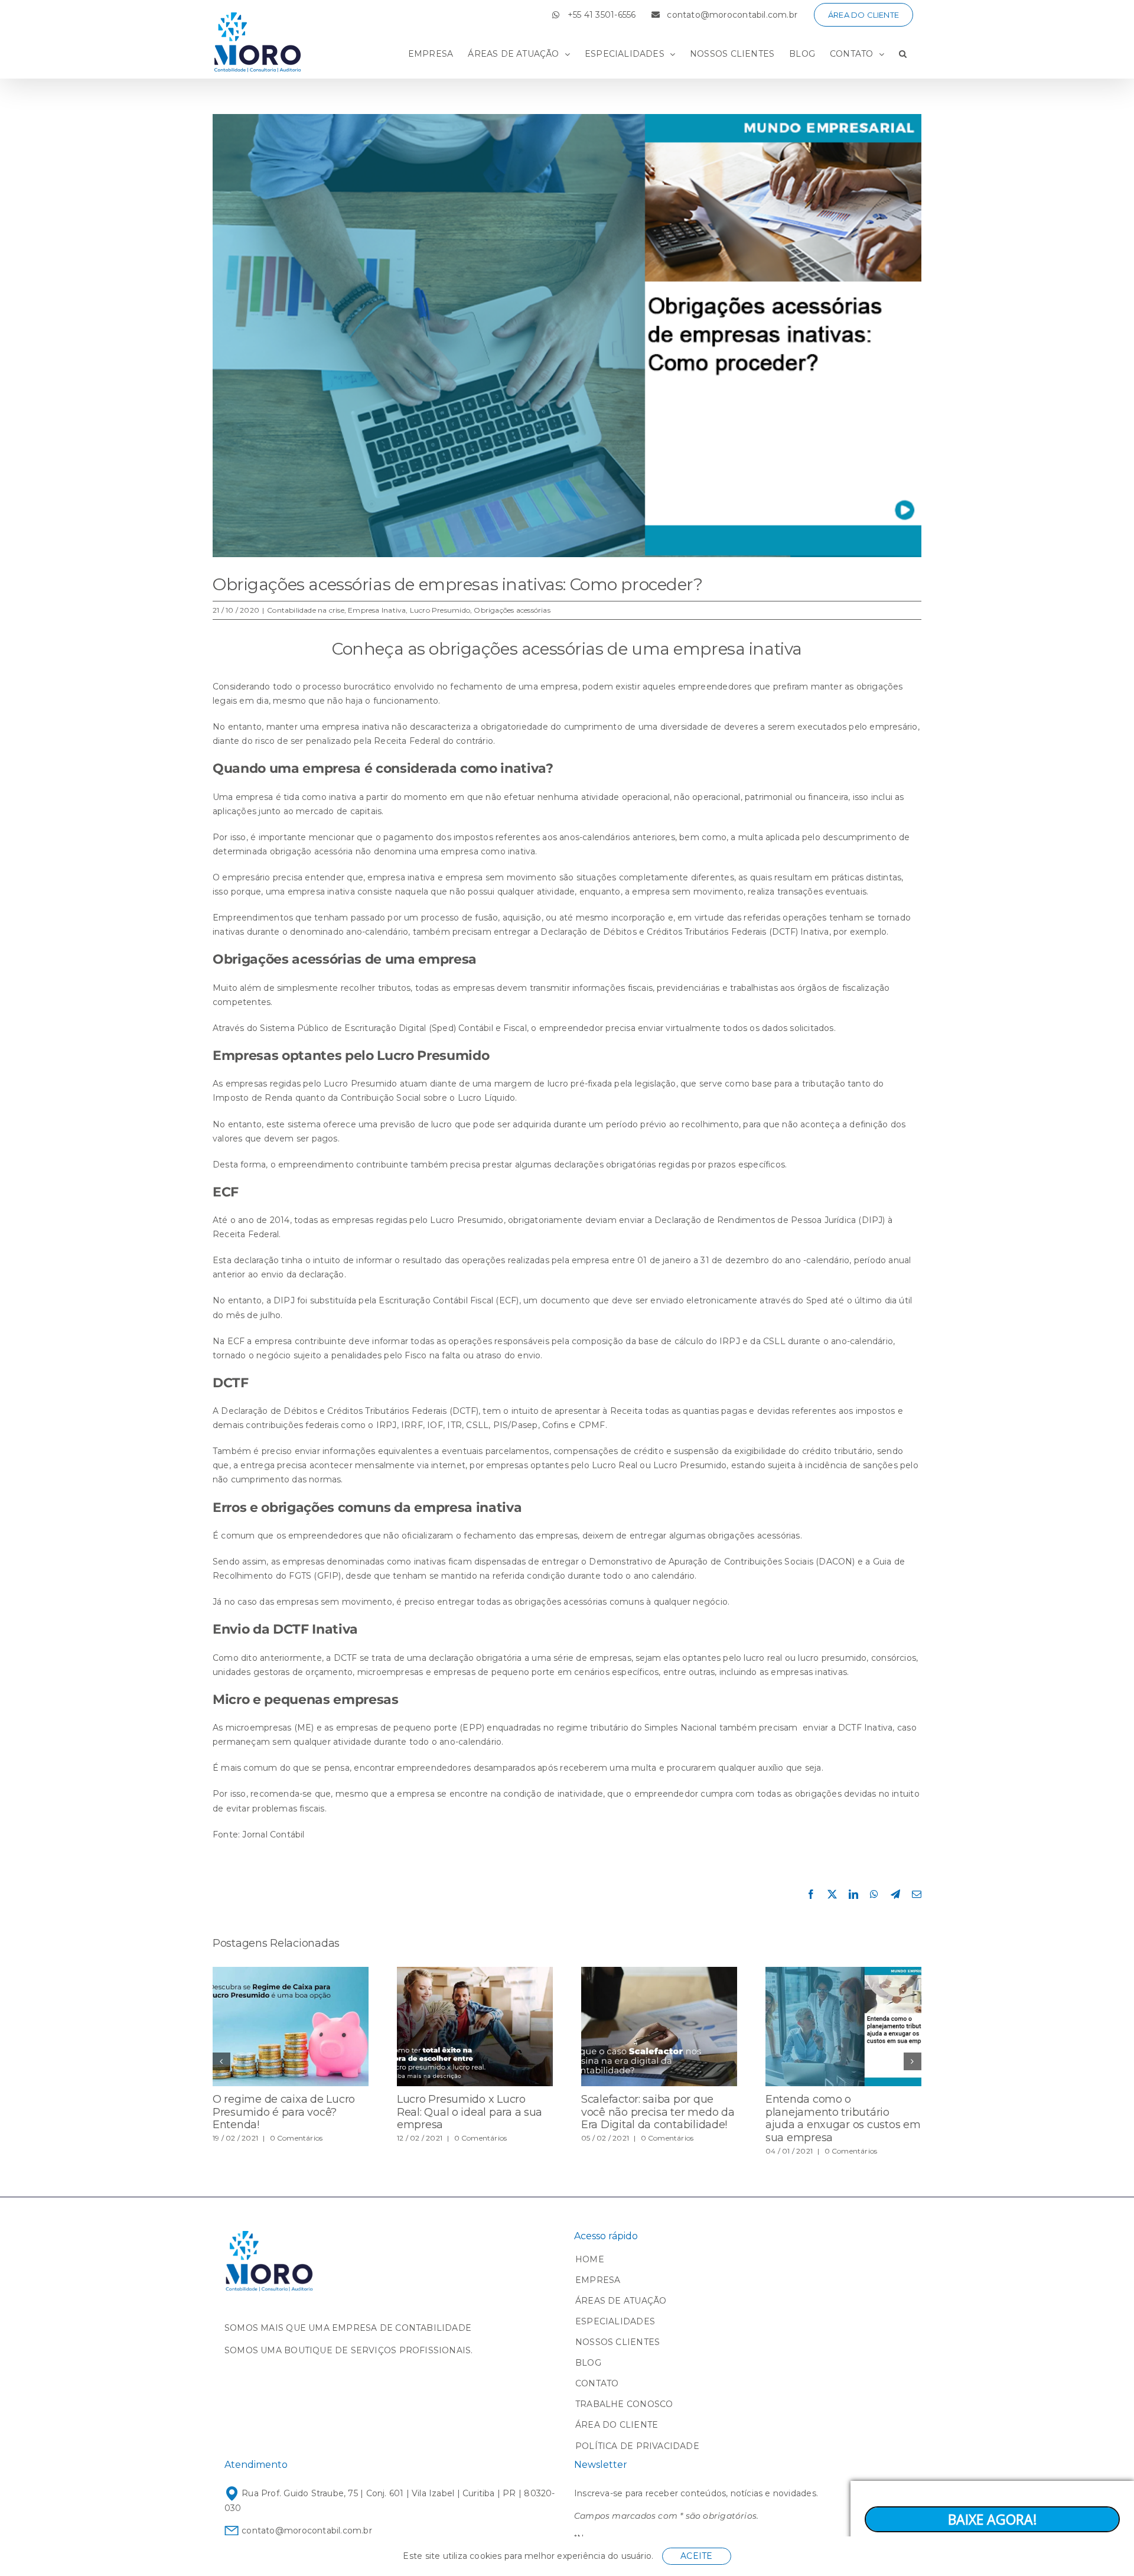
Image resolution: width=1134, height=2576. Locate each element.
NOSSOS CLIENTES (617, 2342)
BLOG (588, 2363)
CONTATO (597, 2383)
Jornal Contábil (273, 1835)
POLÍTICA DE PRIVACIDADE (637, 2446)
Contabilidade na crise (306, 610)
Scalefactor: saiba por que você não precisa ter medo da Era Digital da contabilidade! (658, 2112)
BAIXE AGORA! (993, 2519)
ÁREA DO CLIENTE (617, 2425)
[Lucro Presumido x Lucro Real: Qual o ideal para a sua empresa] (475, 1972)
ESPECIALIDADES (615, 2321)
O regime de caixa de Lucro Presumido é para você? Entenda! (284, 2112)
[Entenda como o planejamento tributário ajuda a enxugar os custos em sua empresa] (843, 1972)
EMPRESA (598, 2280)
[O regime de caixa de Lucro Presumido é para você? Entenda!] (291, 1972)
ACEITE (696, 2556)
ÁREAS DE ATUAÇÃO (621, 2301)
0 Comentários (296, 2138)
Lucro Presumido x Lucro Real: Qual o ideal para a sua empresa (470, 2112)
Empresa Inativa (377, 610)
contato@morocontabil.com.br (306, 2531)
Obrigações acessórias (512, 610)
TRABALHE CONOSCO (624, 2404)
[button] (903, 54)
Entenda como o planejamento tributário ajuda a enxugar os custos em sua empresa (843, 2118)
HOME (590, 2259)
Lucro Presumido (440, 610)
